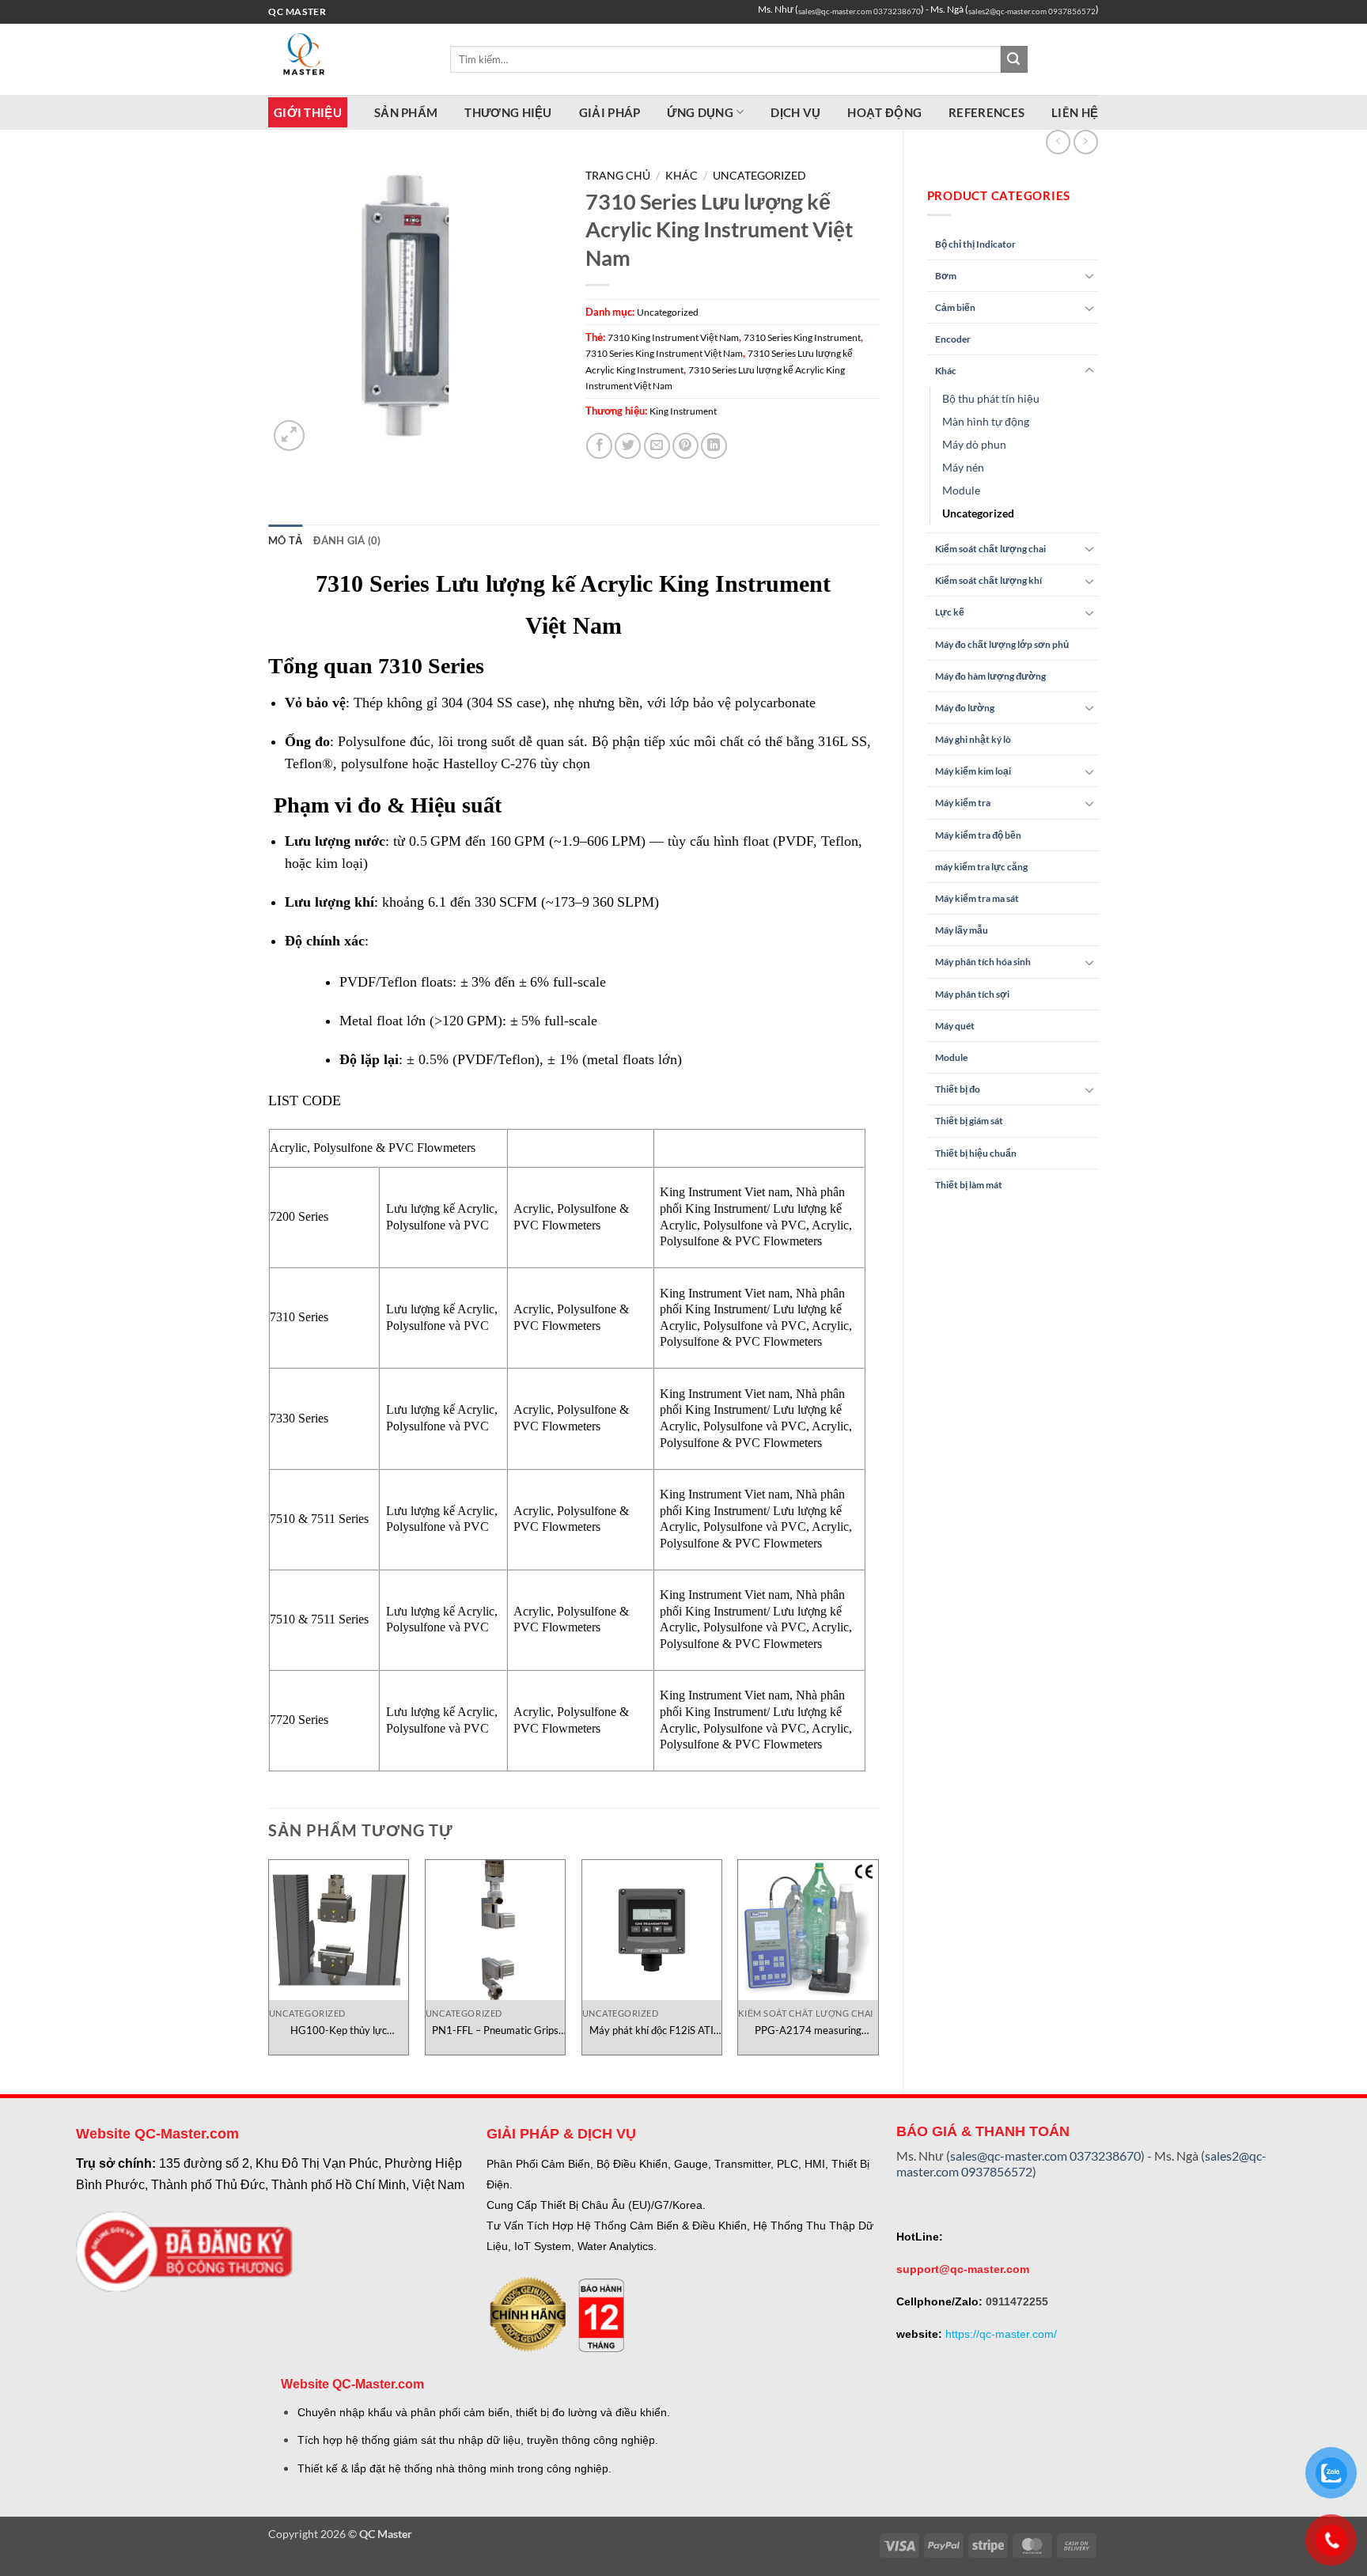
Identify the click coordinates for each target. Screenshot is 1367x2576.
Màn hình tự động (986, 421)
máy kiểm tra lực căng (981, 867)
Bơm (946, 276)
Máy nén (963, 467)
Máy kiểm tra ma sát (977, 898)
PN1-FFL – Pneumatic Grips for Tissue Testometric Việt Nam (495, 2030)
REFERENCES (986, 112)
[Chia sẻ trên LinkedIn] (714, 446)
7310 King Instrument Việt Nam (673, 337)
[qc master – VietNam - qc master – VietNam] (347, 59)
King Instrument (683, 411)
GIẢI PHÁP (610, 112)
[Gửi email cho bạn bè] (657, 446)
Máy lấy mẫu (962, 930)
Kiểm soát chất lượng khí (988, 580)
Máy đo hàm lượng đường (990, 676)
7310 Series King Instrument (802, 337)
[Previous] (269, 1963)
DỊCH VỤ (795, 112)
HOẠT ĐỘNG (884, 112)
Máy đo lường (965, 708)
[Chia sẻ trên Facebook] (599, 446)
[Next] (878, 1963)
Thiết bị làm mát (969, 1185)
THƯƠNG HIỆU (508, 112)
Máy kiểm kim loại (973, 771)
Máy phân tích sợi (972, 994)
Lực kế (950, 612)
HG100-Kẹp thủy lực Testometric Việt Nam (338, 2030)
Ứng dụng (700, 112)
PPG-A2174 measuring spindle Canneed (808, 2030)
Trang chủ (618, 176)
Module (961, 490)
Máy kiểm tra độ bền (978, 835)
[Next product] (1058, 142)
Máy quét (955, 1026)
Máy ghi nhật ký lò (973, 739)
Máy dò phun (974, 444)
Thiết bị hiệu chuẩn (976, 1153)
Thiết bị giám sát (969, 1121)
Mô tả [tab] (285, 540)
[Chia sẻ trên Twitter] (628, 446)
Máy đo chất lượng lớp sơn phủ (1002, 644)
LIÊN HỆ (1075, 112)
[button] (289, 436)
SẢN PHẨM (406, 112)
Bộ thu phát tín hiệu (991, 398)
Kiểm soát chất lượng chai (990, 549)
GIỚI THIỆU (308, 112)
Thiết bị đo (958, 1089)
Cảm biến (955, 307)
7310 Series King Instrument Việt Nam (664, 353)
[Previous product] (1086, 142)
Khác (946, 371)
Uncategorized (978, 513)
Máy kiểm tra (963, 803)
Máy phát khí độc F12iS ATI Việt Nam (651, 2030)
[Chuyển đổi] (1089, 275)
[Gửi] (1014, 59)
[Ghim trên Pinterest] (685, 446)
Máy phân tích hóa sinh (983, 962)
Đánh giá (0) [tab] (347, 540)
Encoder (953, 339)
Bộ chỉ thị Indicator (975, 244)
